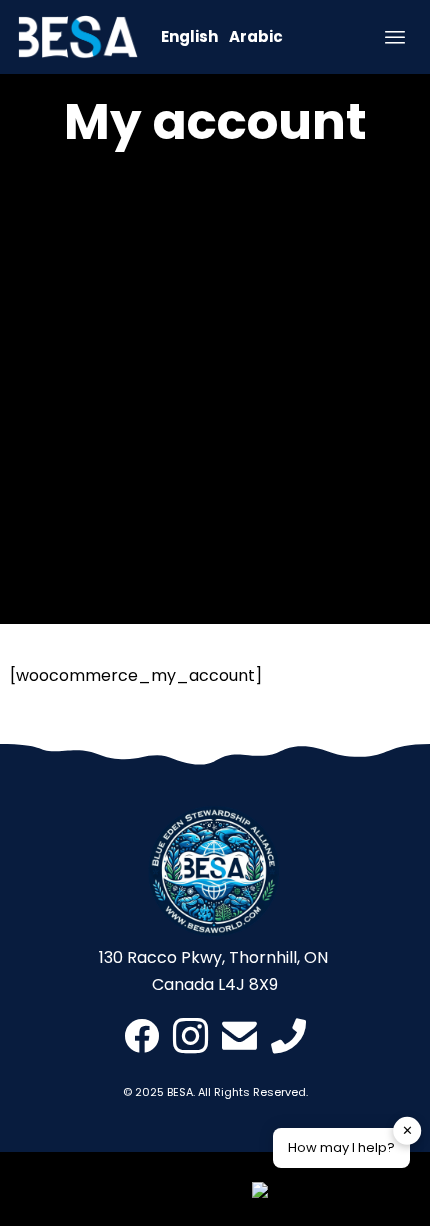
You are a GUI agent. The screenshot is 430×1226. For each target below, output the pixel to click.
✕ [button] (407, 1130)
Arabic (256, 36)
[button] (331, 1194)
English (189, 36)
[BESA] (78, 37)
